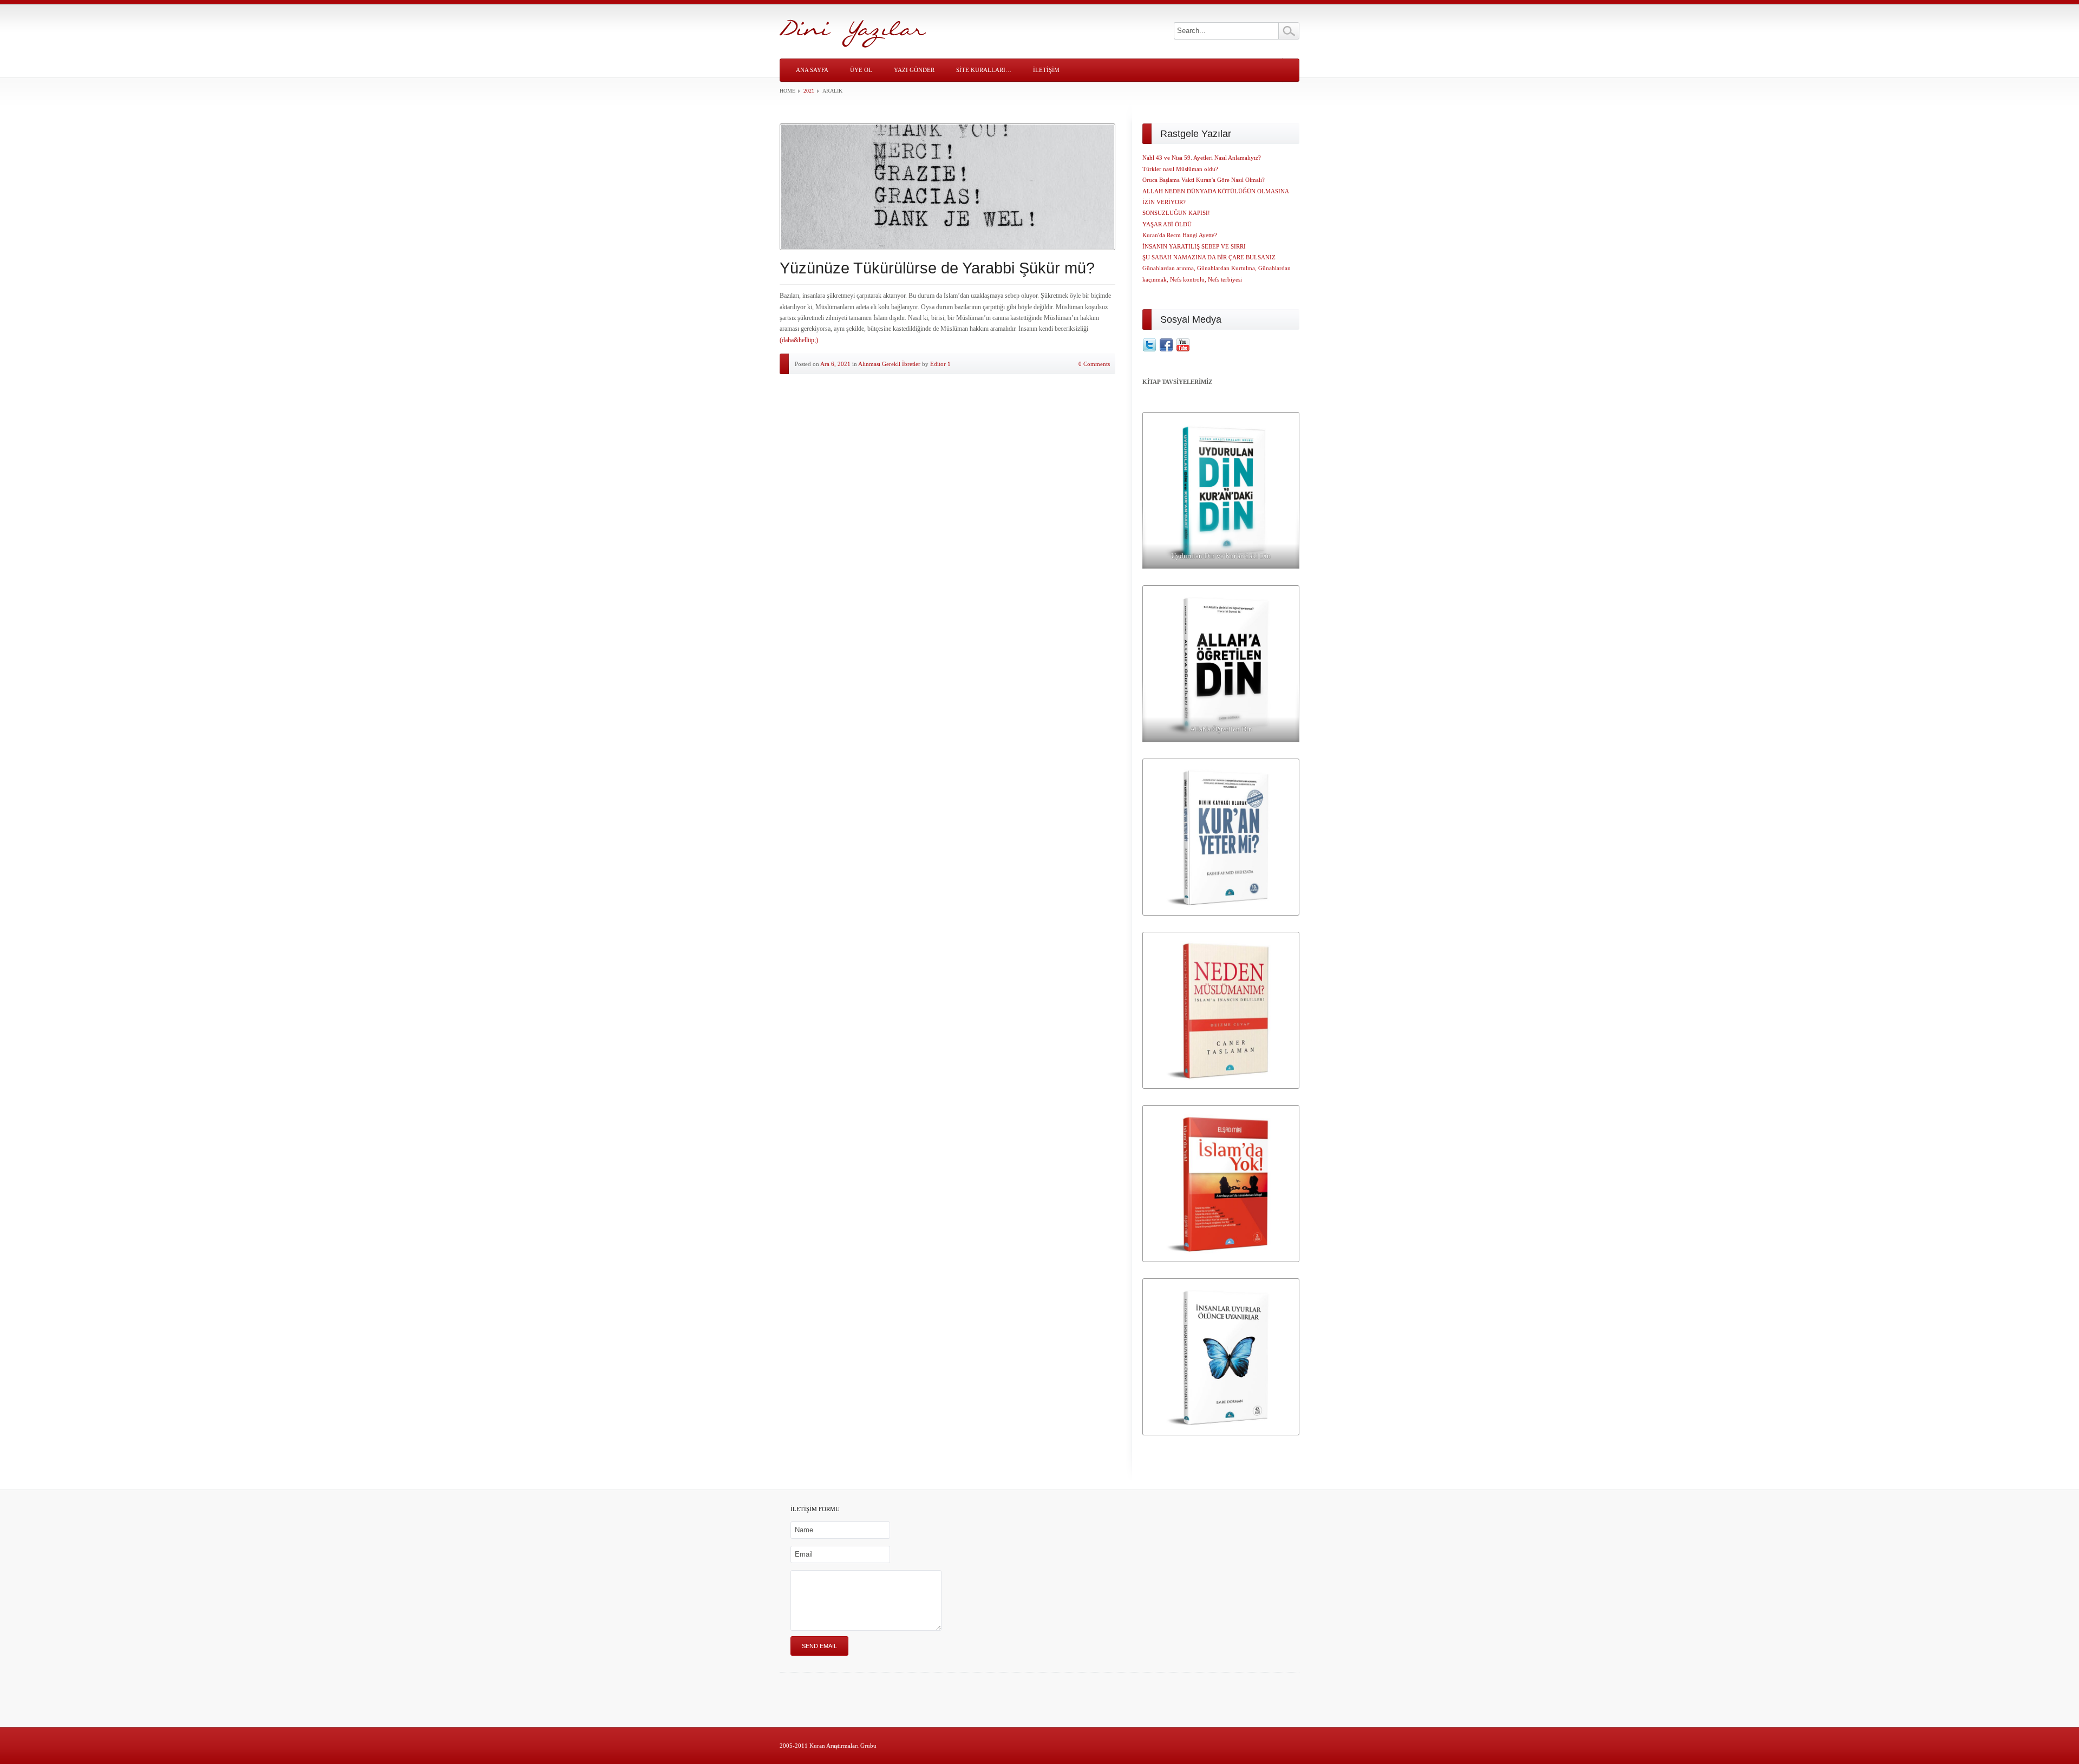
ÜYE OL (861, 70)
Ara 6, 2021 (835, 364)
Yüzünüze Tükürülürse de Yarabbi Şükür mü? (937, 268)
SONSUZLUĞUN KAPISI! (1176, 213)
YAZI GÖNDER (914, 70)
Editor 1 (940, 364)
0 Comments (1094, 364)
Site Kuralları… (984, 70)
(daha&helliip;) (799, 340)
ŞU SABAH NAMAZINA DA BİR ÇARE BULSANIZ (1209, 257)
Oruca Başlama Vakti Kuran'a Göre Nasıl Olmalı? (1204, 180)
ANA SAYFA (812, 70)
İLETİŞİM (1046, 70)
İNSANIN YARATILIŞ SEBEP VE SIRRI (1194, 246)
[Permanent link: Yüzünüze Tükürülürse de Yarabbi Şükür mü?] (947, 187)
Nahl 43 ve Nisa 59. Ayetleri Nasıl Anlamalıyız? (1202, 158)
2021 (809, 91)
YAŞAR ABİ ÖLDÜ (1167, 224)
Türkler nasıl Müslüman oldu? (1180, 169)
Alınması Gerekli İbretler (889, 364)
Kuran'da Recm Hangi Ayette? (1180, 235)
